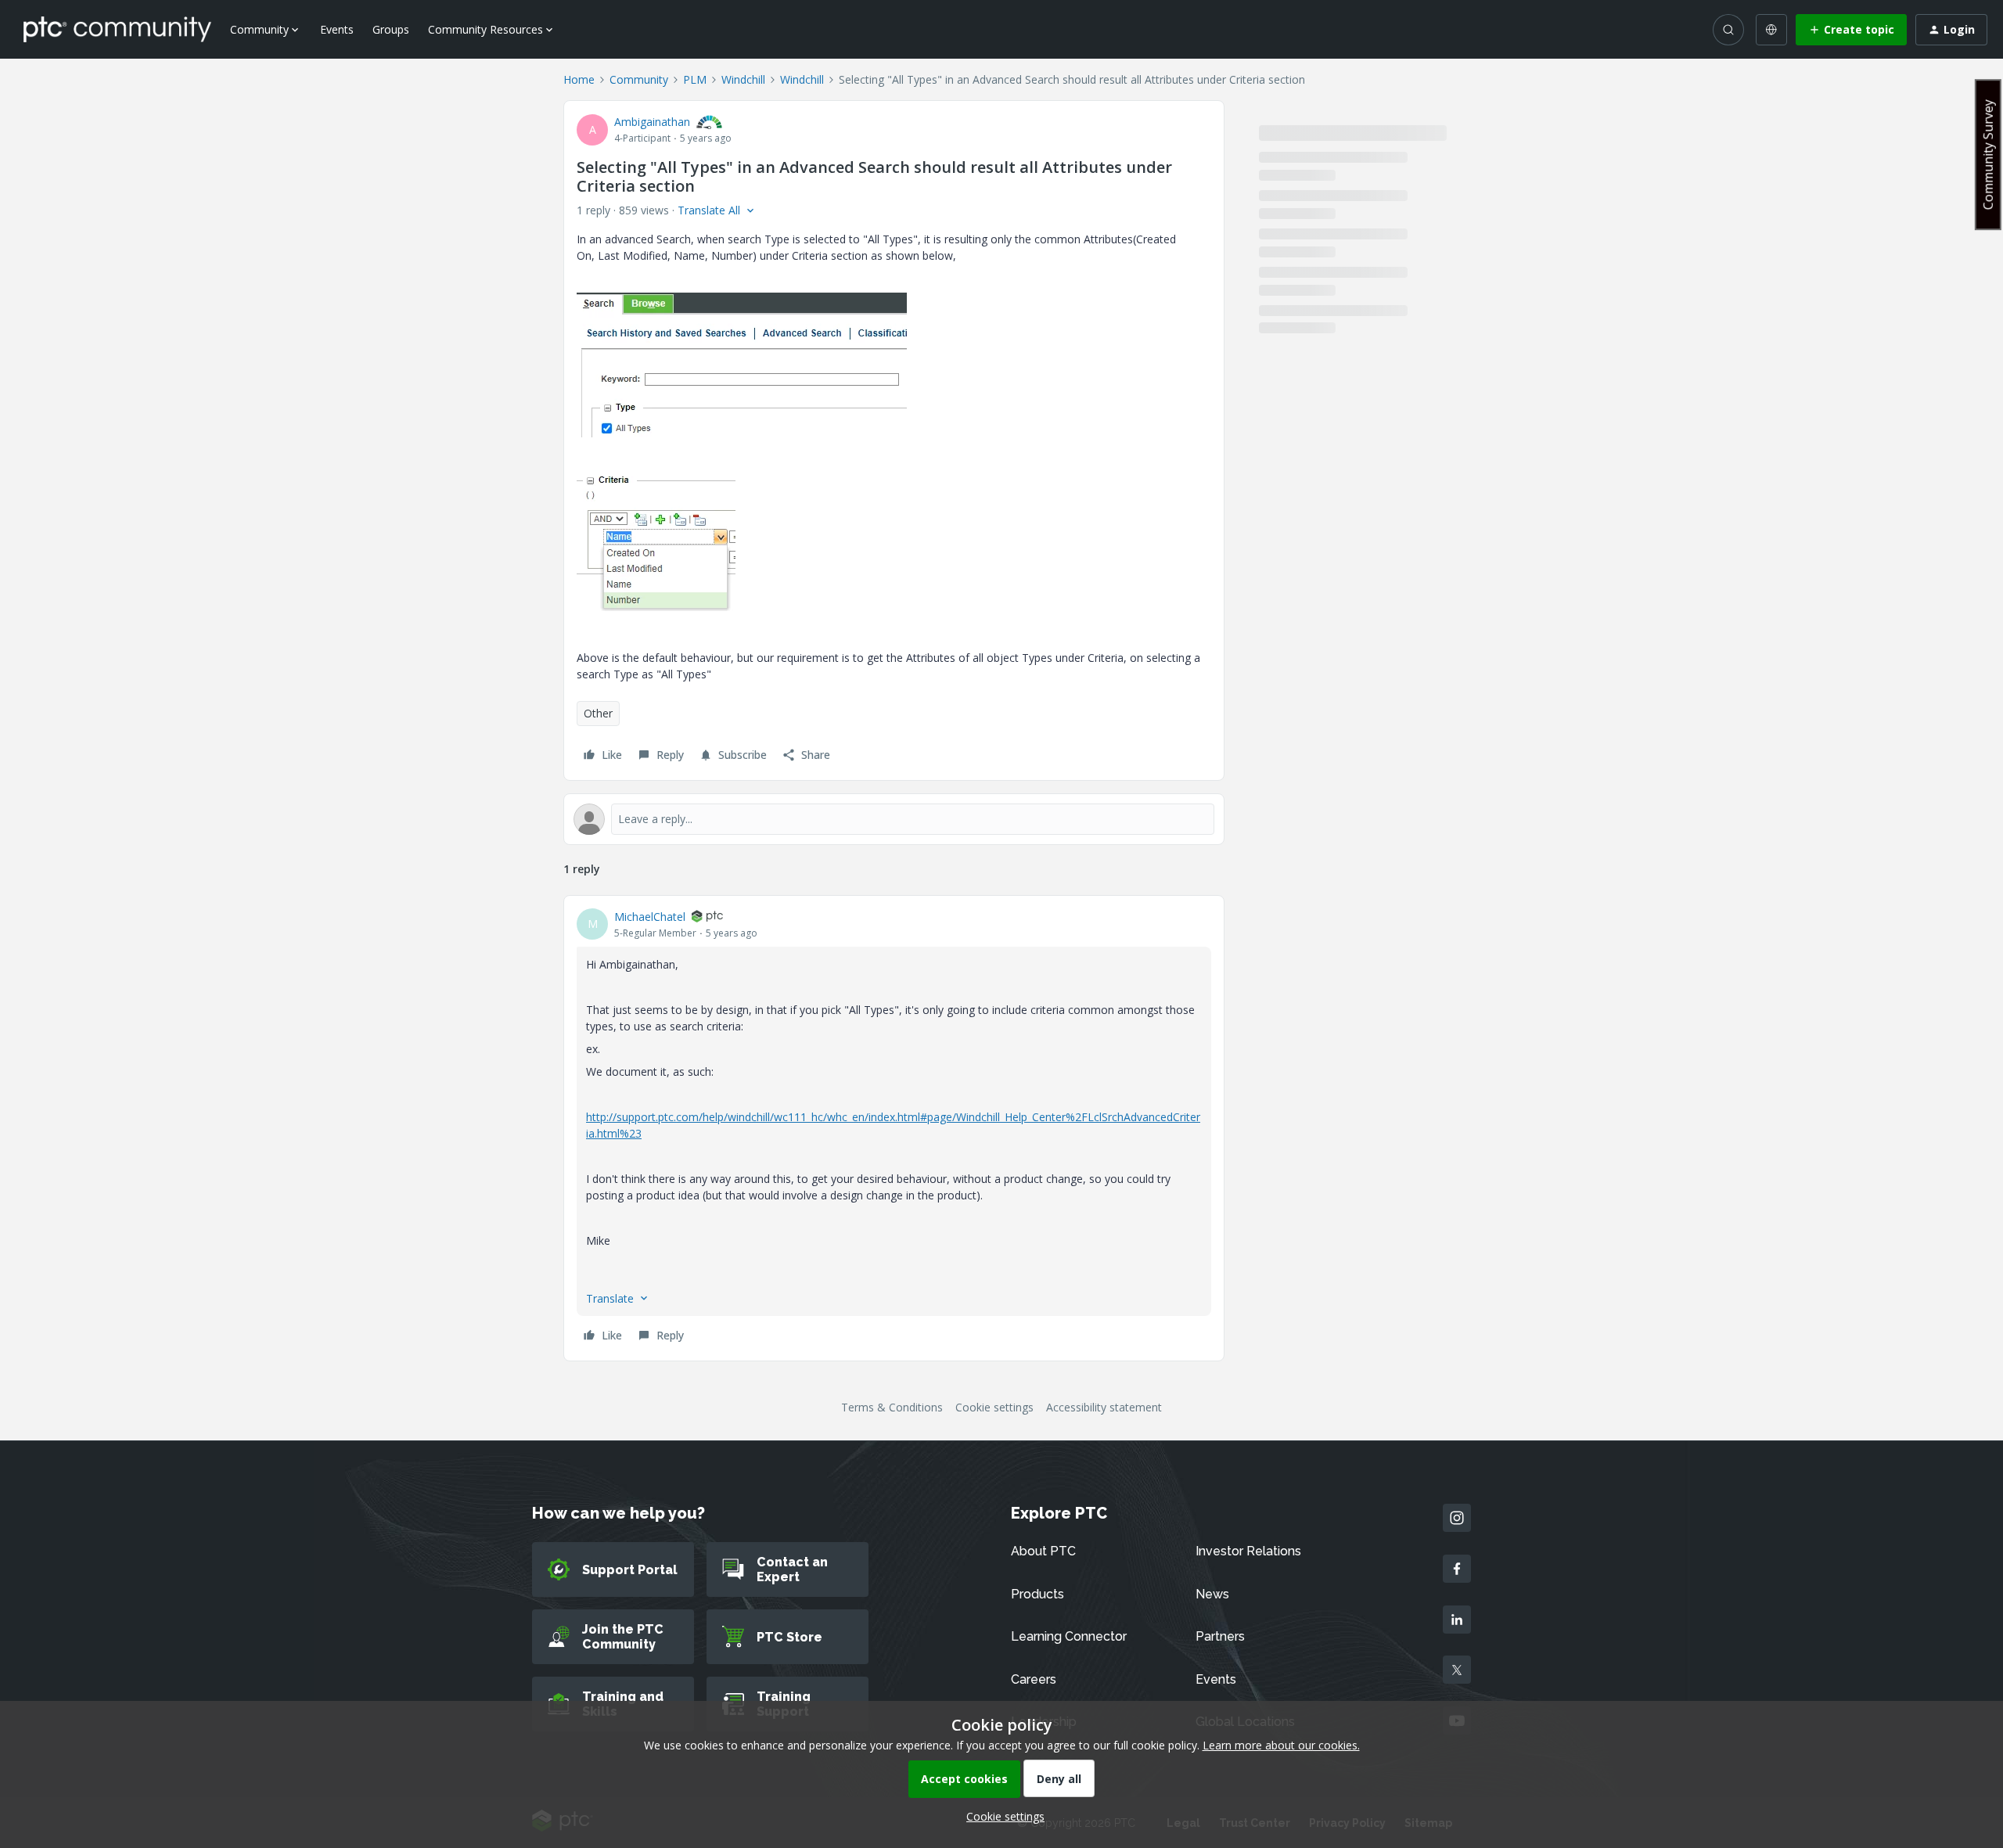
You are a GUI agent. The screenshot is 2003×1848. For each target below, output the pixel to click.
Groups (391, 29)
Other (598, 713)
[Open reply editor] (894, 819)
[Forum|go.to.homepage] (117, 29)
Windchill (743, 79)
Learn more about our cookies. (1281, 1745)
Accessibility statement (1104, 1407)
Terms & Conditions (892, 1407)
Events (337, 29)
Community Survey (1988, 155)
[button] (1851, 30)
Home (579, 79)
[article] (894, 1128)
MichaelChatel (650, 917)
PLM (695, 79)
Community (639, 79)
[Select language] (1771, 30)
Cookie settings (994, 1407)
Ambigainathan (652, 122)
